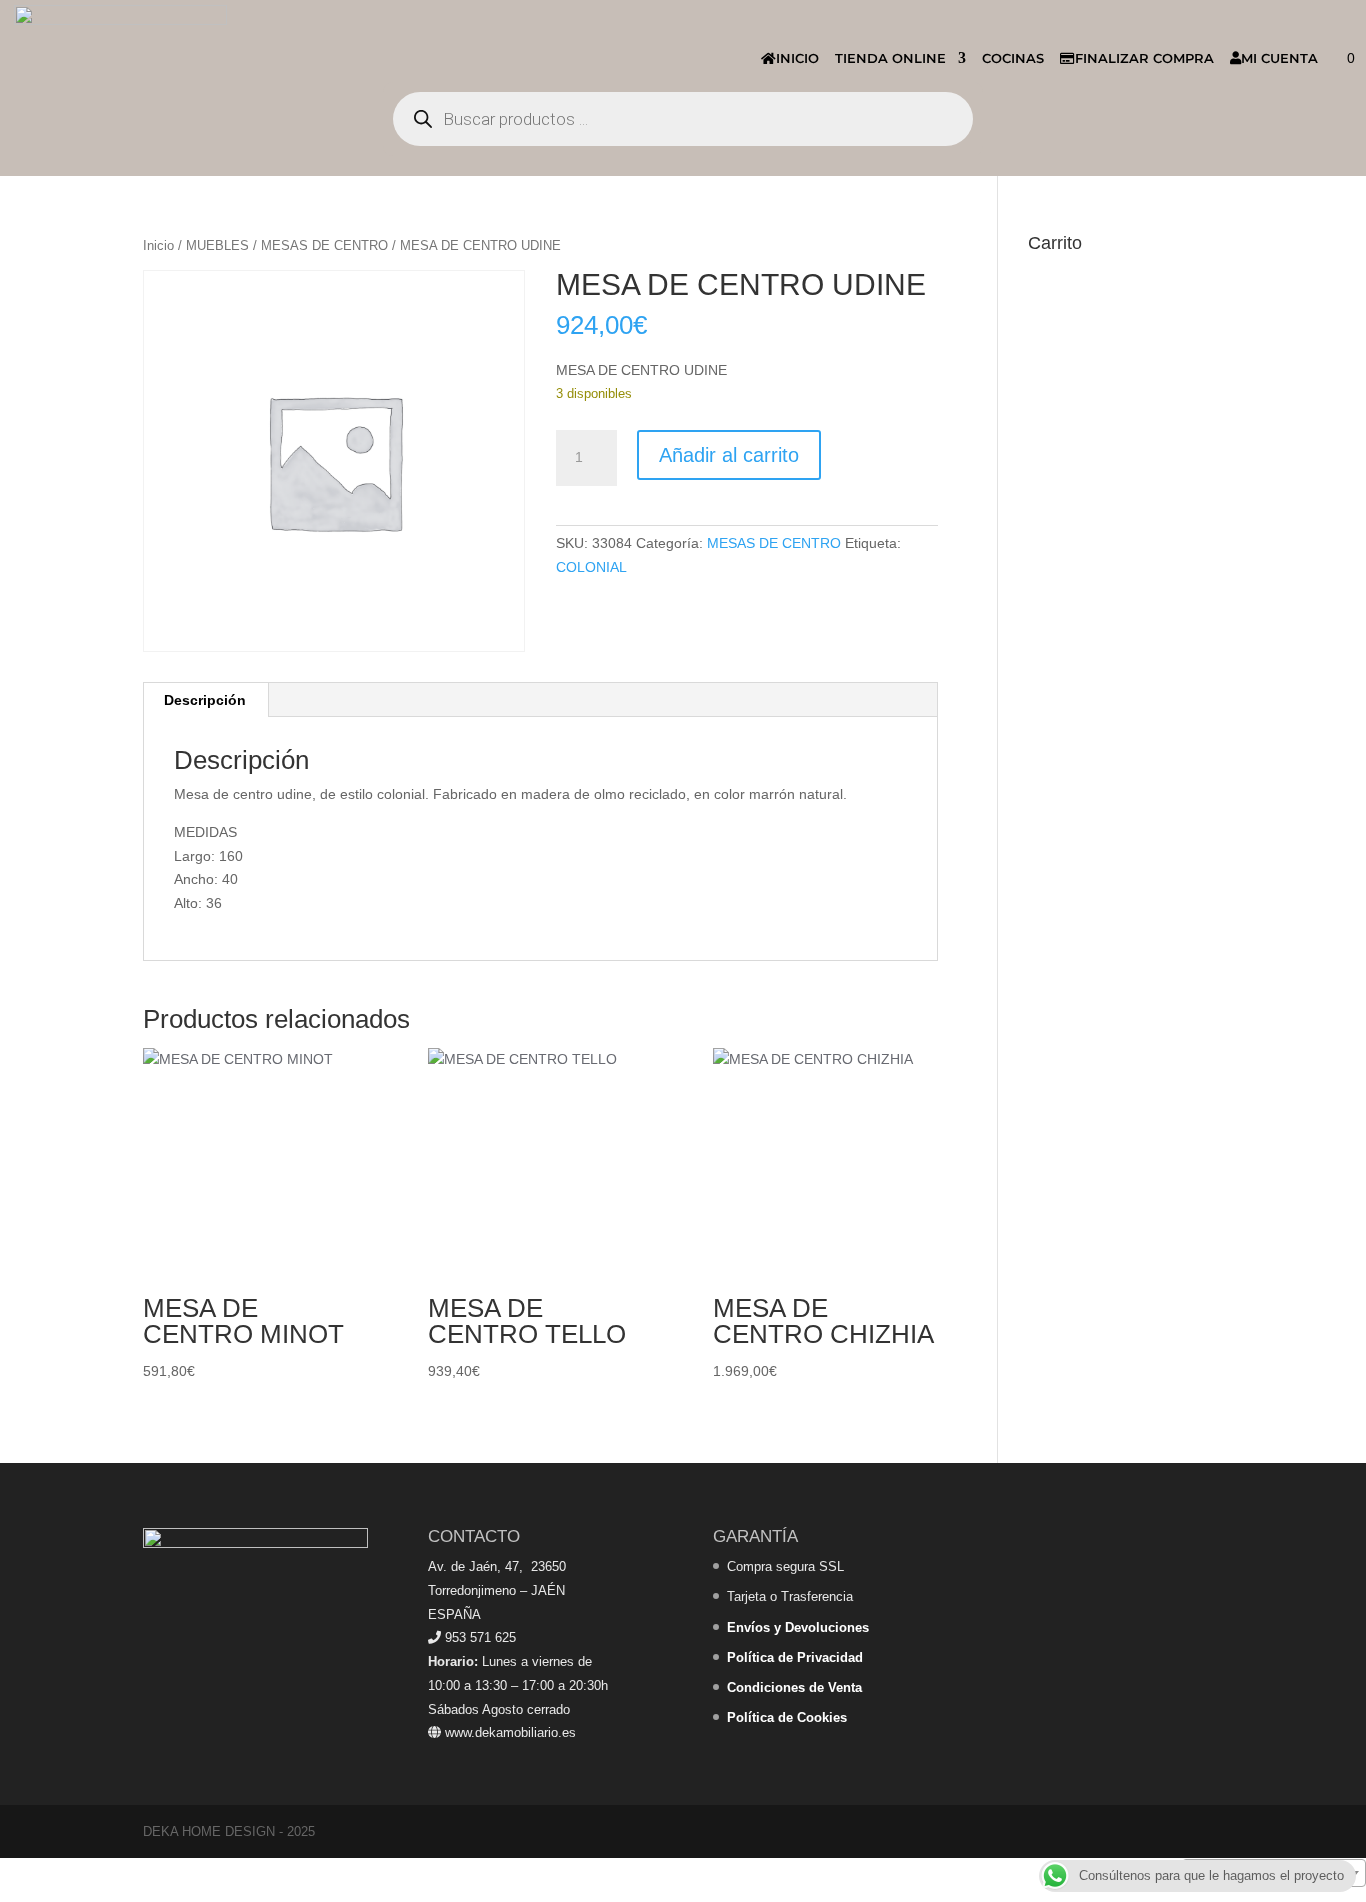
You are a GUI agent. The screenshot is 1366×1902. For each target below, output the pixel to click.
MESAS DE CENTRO (324, 245)
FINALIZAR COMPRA (1144, 58)
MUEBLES (217, 245)
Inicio (158, 245)
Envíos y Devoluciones (798, 1627)
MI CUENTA (1279, 58)
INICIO (797, 58)
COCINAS (1013, 58)
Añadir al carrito (729, 455)
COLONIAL (591, 567)
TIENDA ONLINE (890, 58)
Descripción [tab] (205, 700)
